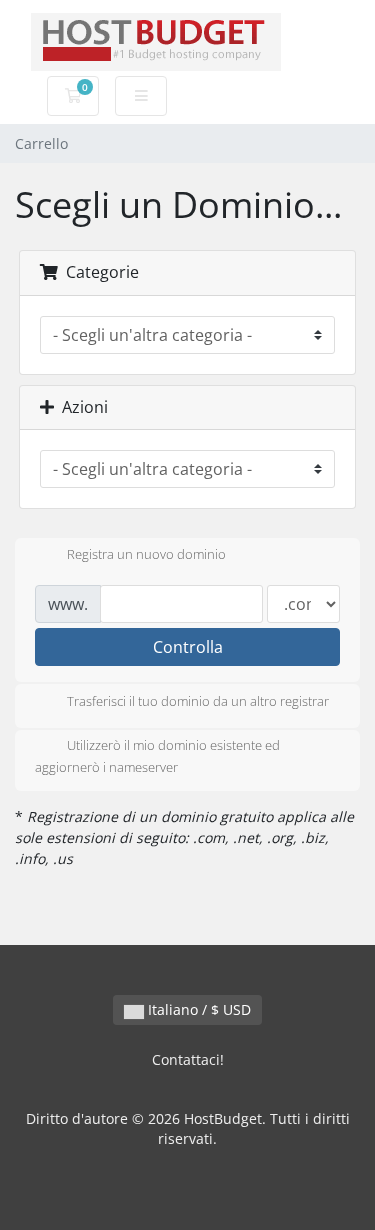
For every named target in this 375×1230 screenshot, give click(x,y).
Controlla (188, 647)
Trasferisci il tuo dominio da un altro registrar (198, 701)
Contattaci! (188, 1059)
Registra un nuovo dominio (146, 555)
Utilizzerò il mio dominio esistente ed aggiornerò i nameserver (157, 756)
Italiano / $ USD (197, 1009)
